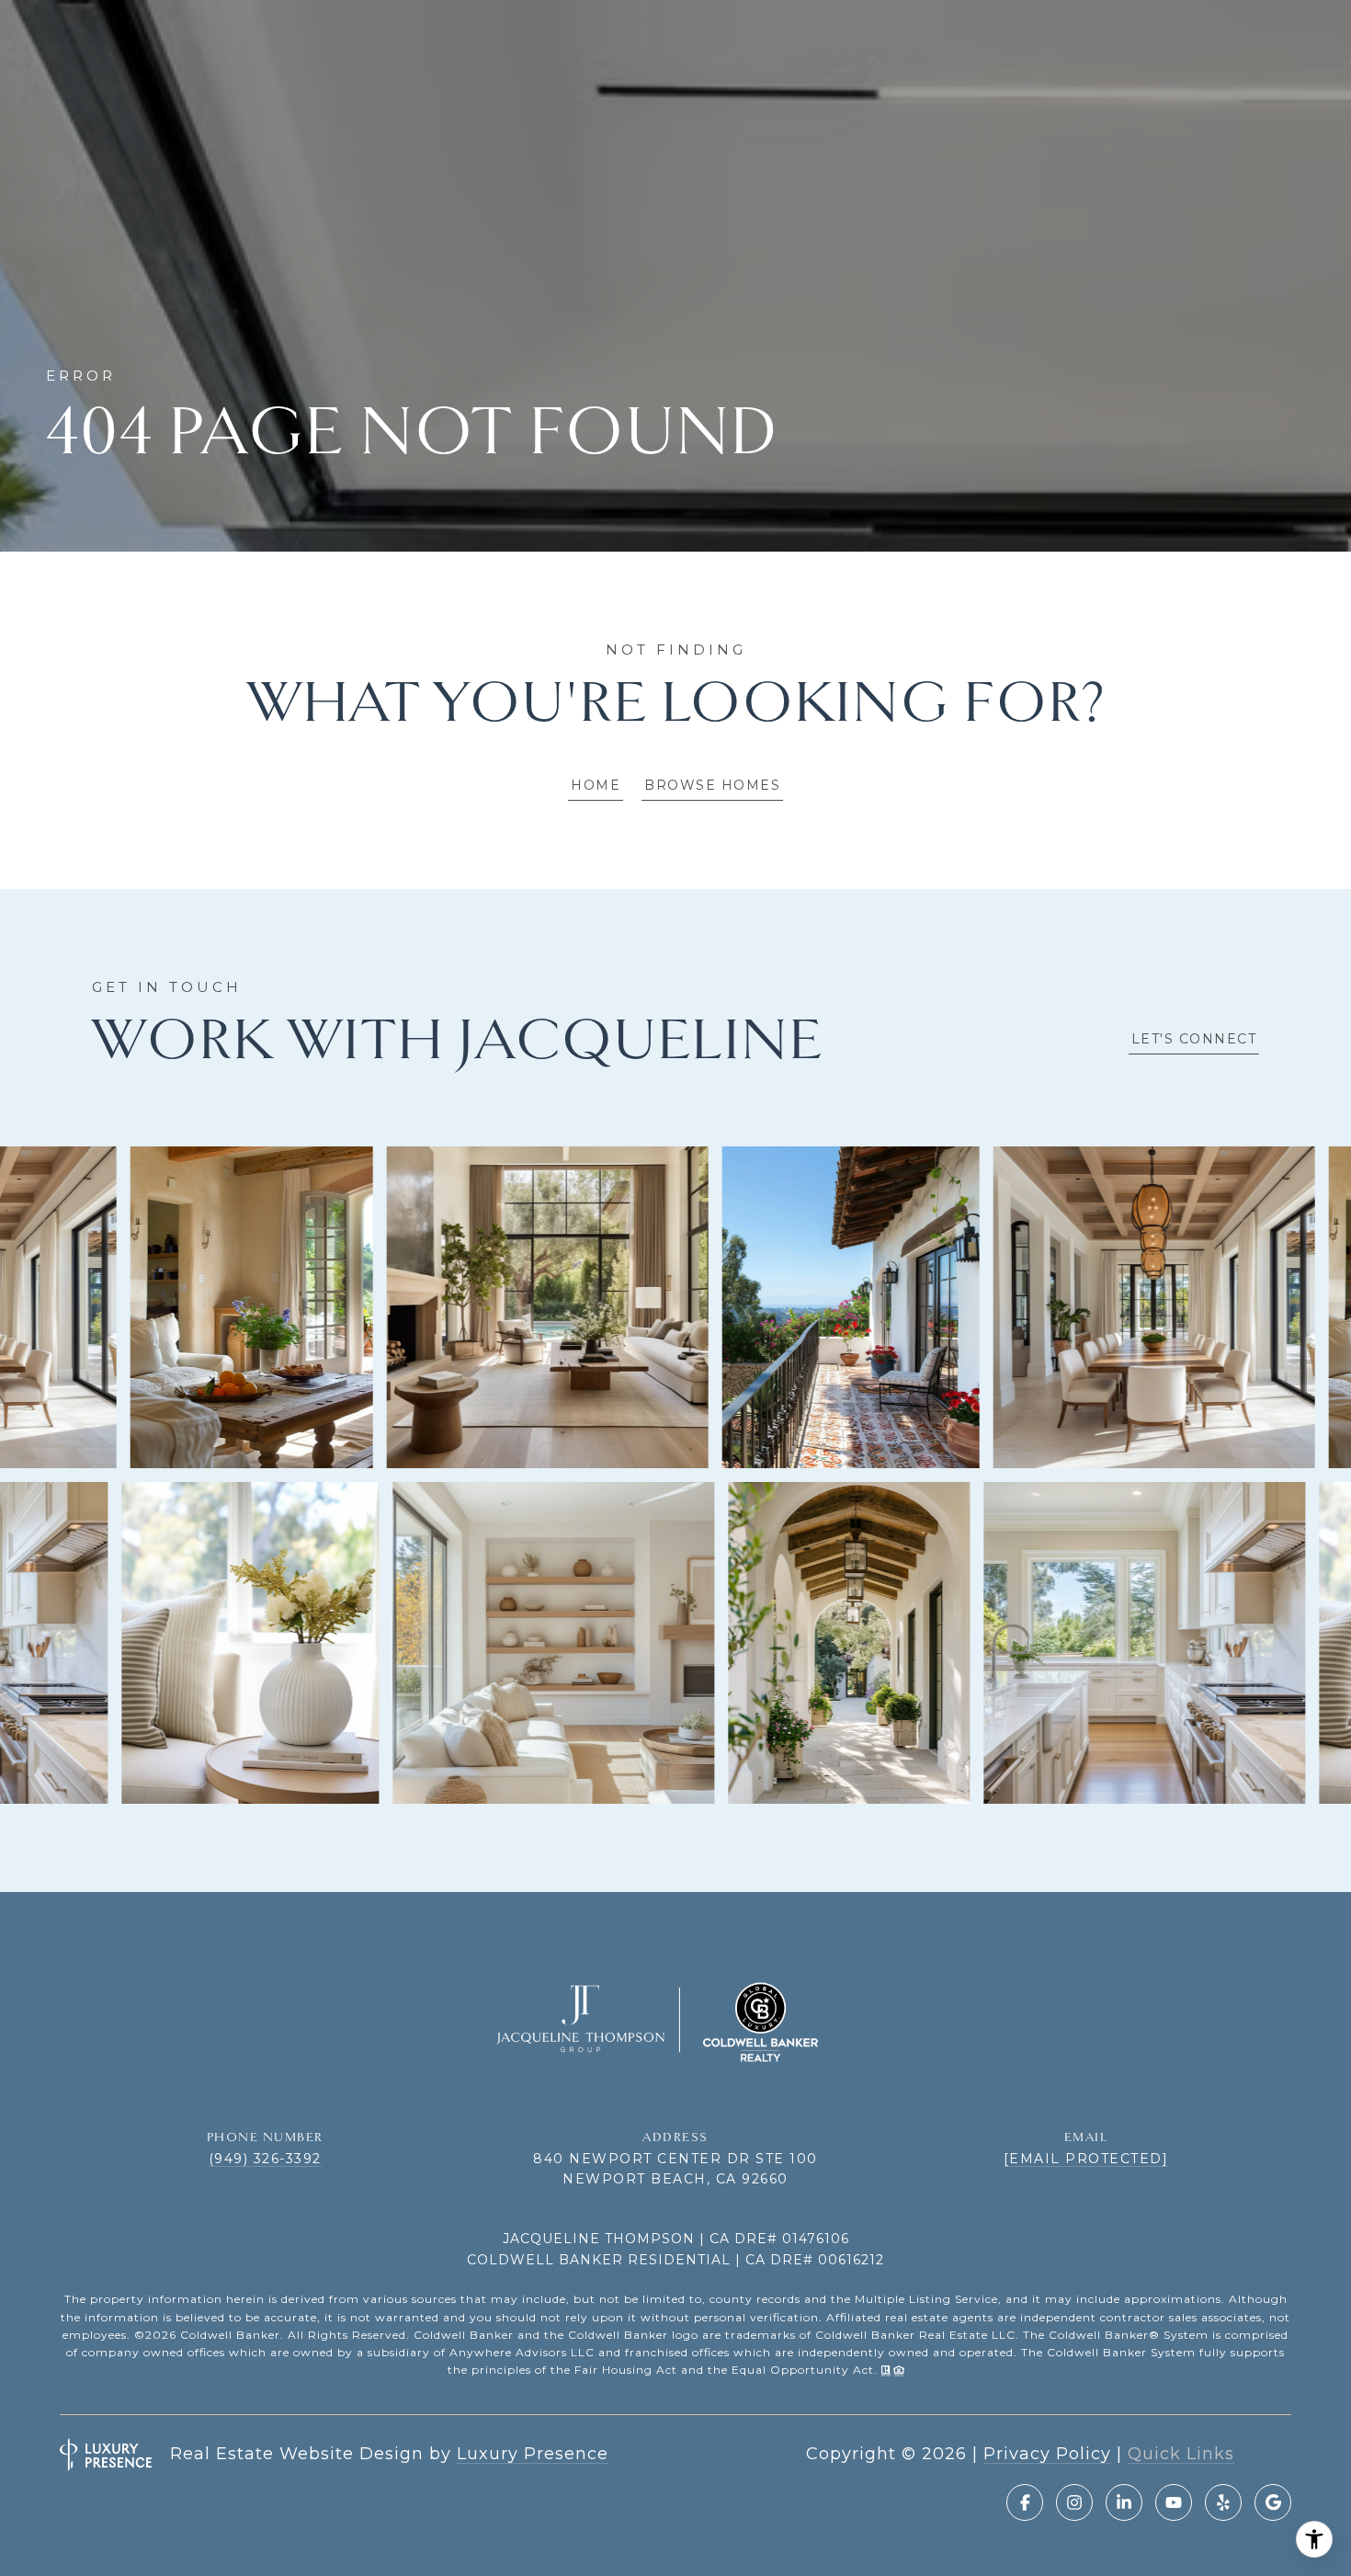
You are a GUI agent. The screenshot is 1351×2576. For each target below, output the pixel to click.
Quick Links (1181, 2454)
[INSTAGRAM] (1074, 2502)
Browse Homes (712, 785)
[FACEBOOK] (1025, 2502)
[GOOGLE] (1273, 2502)
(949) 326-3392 (265, 2159)
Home (596, 785)
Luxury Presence (533, 2454)
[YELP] (1223, 2502)
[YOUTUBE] (1174, 2502)
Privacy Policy (1047, 2454)
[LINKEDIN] (1124, 2502)
